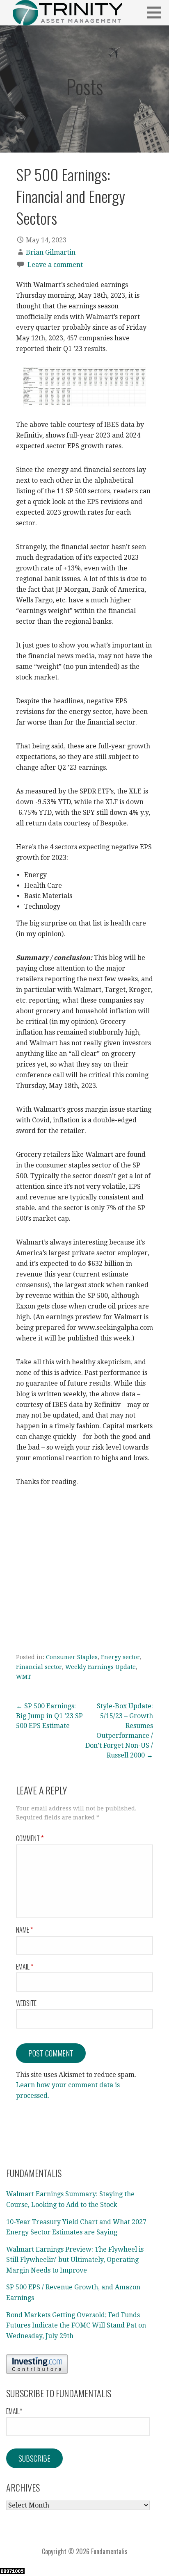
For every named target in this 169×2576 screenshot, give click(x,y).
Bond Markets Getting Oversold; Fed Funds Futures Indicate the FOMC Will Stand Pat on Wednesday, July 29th (76, 2325)
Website (26, 2003)
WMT (24, 1677)
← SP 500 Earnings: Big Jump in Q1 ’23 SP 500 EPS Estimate (49, 1716)
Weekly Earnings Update (100, 1667)
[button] (157, 12)
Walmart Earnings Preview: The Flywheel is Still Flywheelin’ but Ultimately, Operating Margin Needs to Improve (75, 2260)
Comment (30, 1838)
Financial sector (39, 1667)
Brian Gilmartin (51, 252)
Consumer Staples (72, 1657)
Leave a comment (55, 265)
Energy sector (120, 1657)
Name (24, 1930)
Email (25, 1967)
